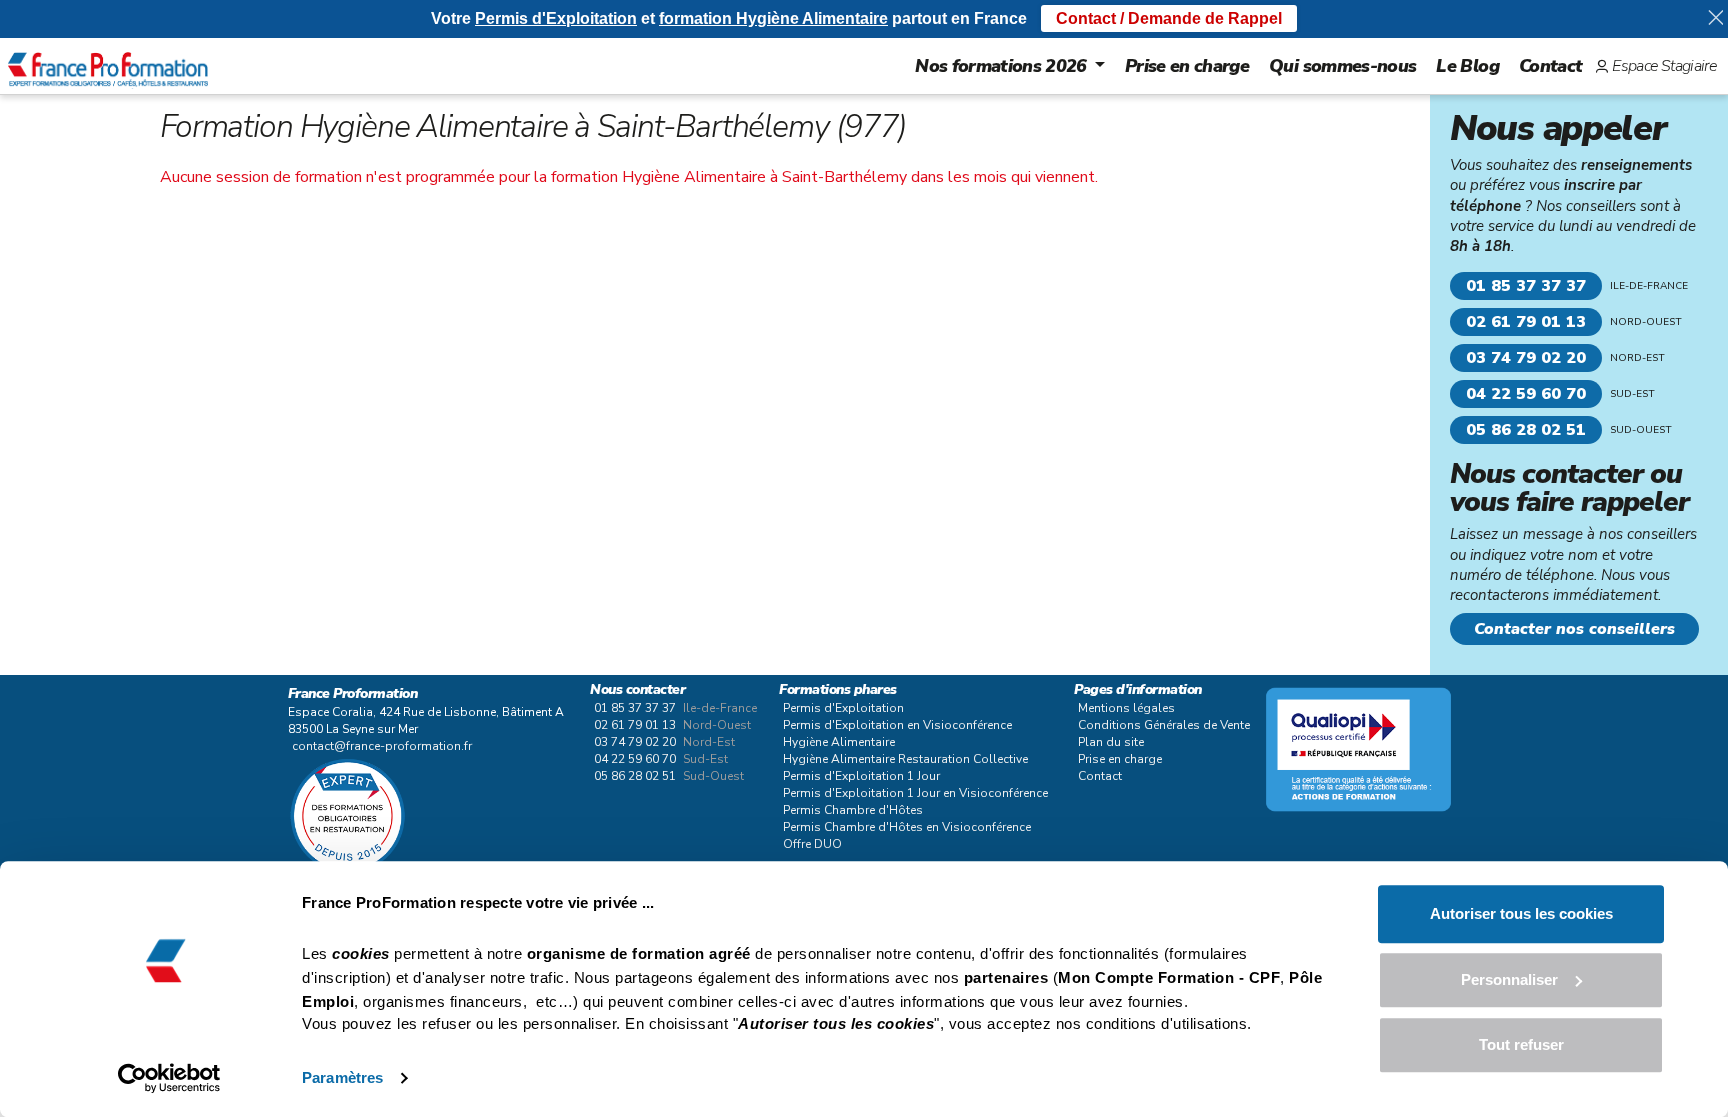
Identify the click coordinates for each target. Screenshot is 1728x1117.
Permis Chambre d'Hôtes (853, 810)
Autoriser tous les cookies (1521, 913)
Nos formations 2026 (1001, 66)
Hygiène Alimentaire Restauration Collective (905, 759)
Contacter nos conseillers (1574, 629)
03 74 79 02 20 (1526, 358)
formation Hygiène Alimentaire (773, 18)
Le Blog (1467, 66)
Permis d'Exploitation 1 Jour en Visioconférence (915, 793)
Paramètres (342, 1077)
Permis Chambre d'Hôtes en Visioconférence (907, 827)
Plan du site (1111, 742)
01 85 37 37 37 (1526, 286)
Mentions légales (1126, 708)
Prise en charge (1187, 66)
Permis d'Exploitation (843, 708)
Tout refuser (1521, 1044)
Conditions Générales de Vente (1164, 725)
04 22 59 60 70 (1526, 394)
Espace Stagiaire (1664, 66)
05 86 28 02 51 (1526, 430)
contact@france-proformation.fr (382, 746)
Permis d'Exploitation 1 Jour (861, 776)
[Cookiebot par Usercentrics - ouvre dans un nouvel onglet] (169, 1078)
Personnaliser (1509, 979)
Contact (1550, 66)
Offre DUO (812, 844)
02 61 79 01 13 (1526, 322)
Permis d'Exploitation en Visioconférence (897, 725)
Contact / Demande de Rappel (1169, 18)
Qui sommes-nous (1342, 66)
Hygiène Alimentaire (839, 742)
